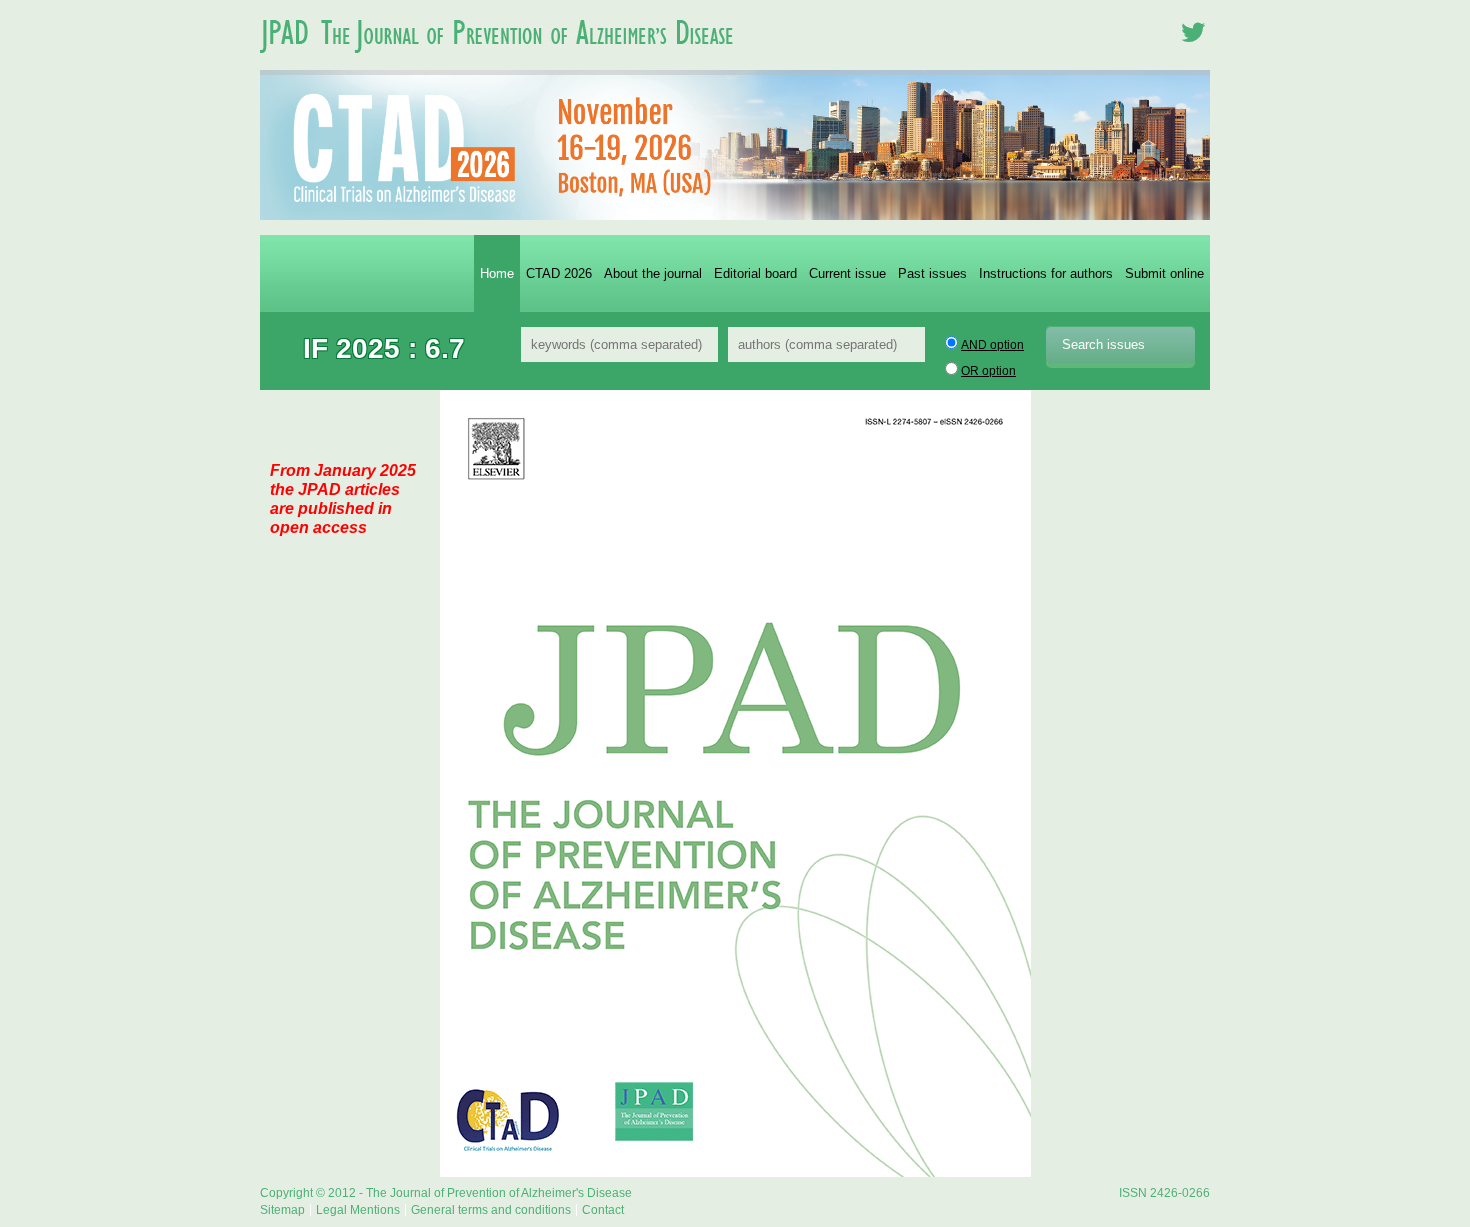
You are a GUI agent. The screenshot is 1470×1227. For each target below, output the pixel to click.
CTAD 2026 (559, 273)
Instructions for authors (1046, 273)
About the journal (653, 273)
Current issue (847, 273)
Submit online (1164, 273)
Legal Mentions (358, 1210)
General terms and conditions (491, 1210)
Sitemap (282, 1210)
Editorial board (755, 273)
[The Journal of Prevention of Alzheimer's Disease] (505, 64)
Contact (603, 1210)
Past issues (932, 273)
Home (497, 273)
